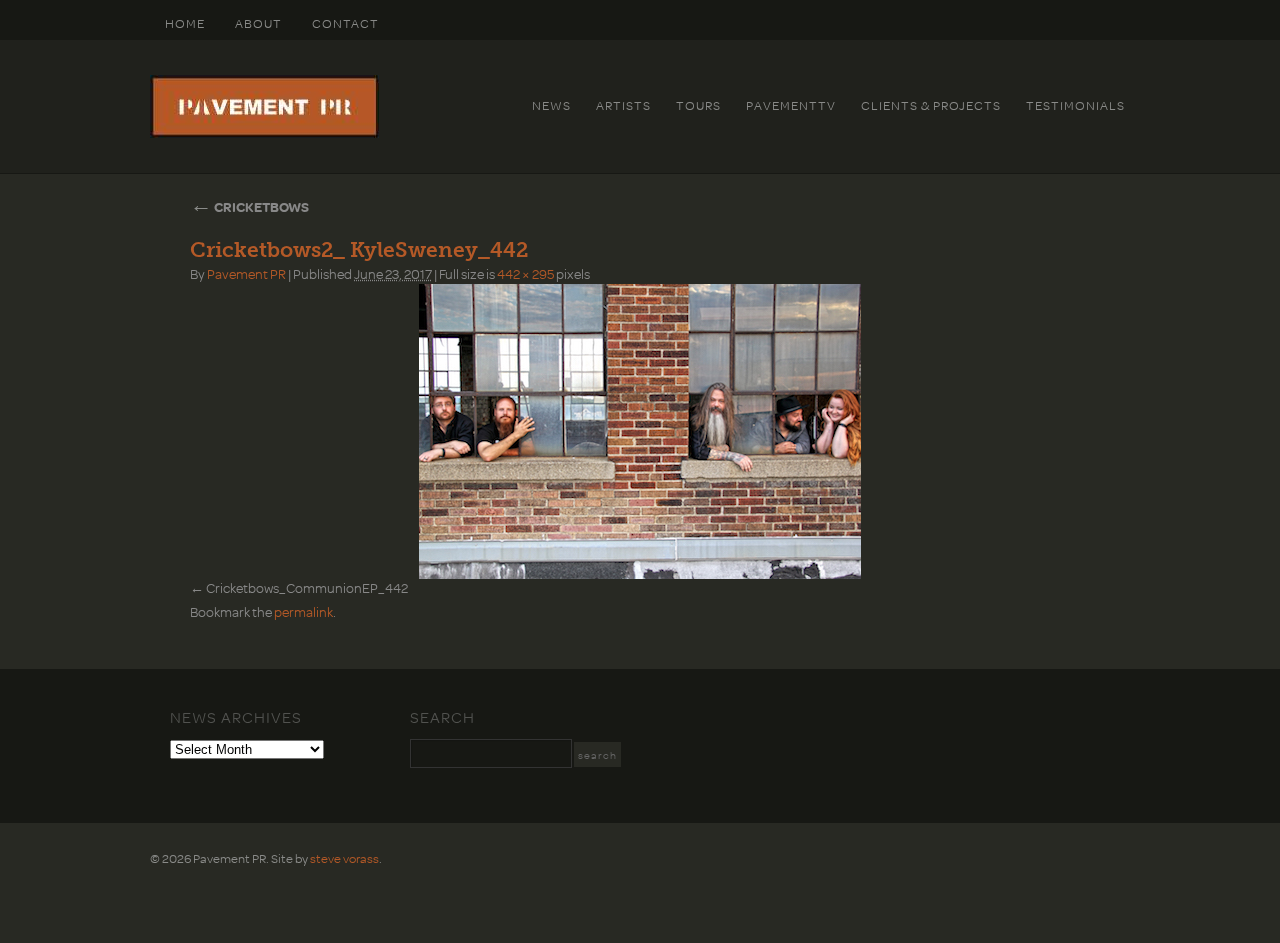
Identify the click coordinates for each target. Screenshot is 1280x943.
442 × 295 (525, 273)
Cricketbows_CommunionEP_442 (307, 587)
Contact (345, 23)
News (551, 105)
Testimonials (1075, 105)
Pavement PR (246, 273)
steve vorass (344, 858)
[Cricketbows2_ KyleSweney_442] (640, 431)
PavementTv (791, 105)
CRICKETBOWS (249, 206)
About (258, 23)
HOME (185, 23)
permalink (303, 611)
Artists (623, 105)
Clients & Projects (931, 105)
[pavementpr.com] (264, 133)
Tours (698, 105)
